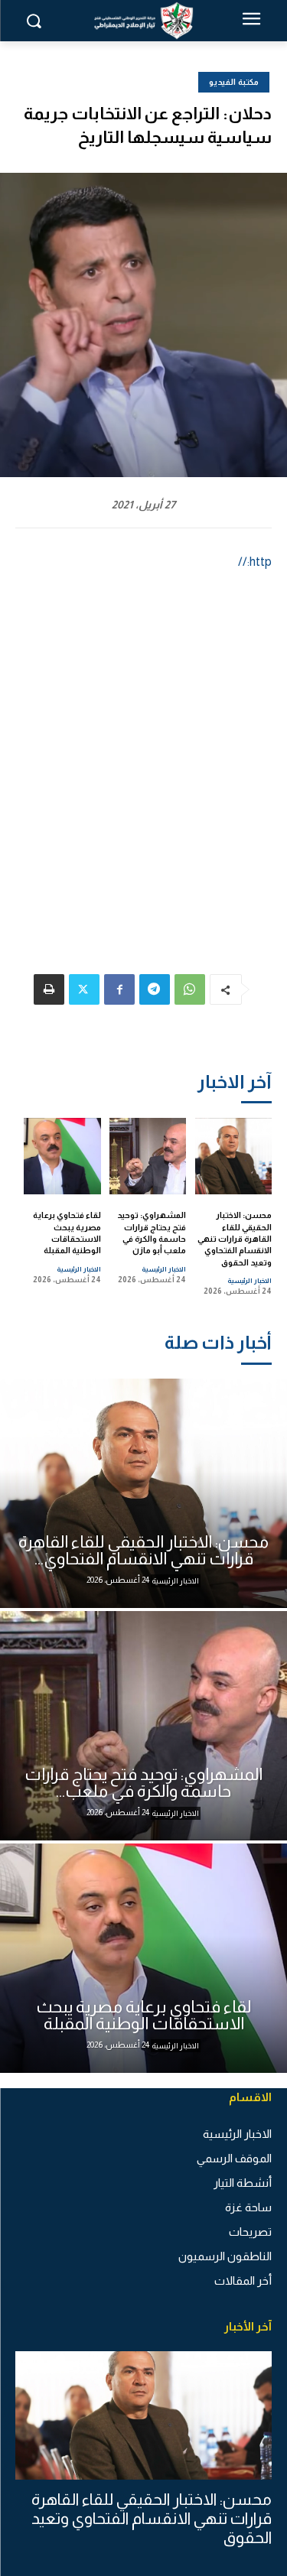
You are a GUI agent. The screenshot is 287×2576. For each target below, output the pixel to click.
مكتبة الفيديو (234, 82)
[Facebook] (119, 989)
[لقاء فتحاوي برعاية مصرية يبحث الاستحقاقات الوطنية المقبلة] (62, 1156)
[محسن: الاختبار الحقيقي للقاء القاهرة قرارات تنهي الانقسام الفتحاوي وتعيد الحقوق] (234, 1156)
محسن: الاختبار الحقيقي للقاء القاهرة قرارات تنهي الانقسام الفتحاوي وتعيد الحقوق (235, 1239)
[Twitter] (84, 989)
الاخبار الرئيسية (249, 1281)
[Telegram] (155, 989)
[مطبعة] (49, 989)
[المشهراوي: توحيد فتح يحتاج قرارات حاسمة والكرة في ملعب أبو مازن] (148, 1156)
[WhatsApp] (190, 989)
